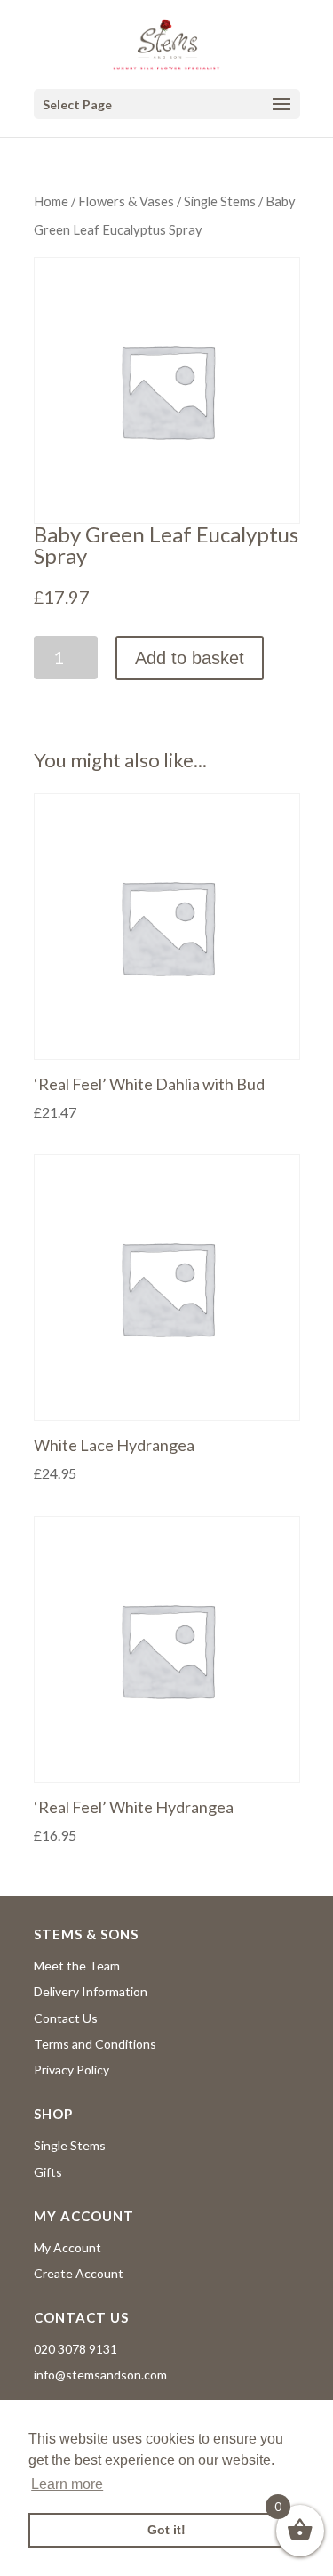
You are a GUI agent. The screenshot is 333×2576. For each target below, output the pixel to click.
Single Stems (220, 201)
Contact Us (66, 2018)
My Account (67, 2247)
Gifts (48, 2172)
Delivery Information (91, 1991)
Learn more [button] (67, 2484)
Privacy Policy (71, 2070)
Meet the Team (77, 1966)
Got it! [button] (166, 2530)
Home (51, 201)
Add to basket (190, 658)
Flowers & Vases (126, 201)
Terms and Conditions (95, 2044)
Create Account (79, 2273)
